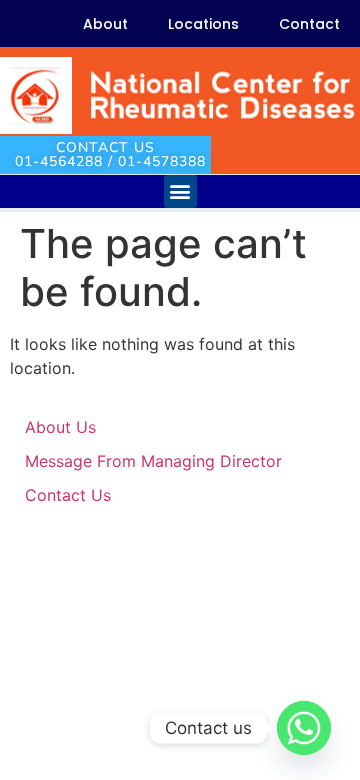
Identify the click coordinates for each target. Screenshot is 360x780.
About (105, 24)
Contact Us (68, 495)
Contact (309, 24)
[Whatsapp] (304, 728)
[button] (180, 191)
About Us (60, 427)
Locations (203, 24)
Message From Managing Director (153, 461)
